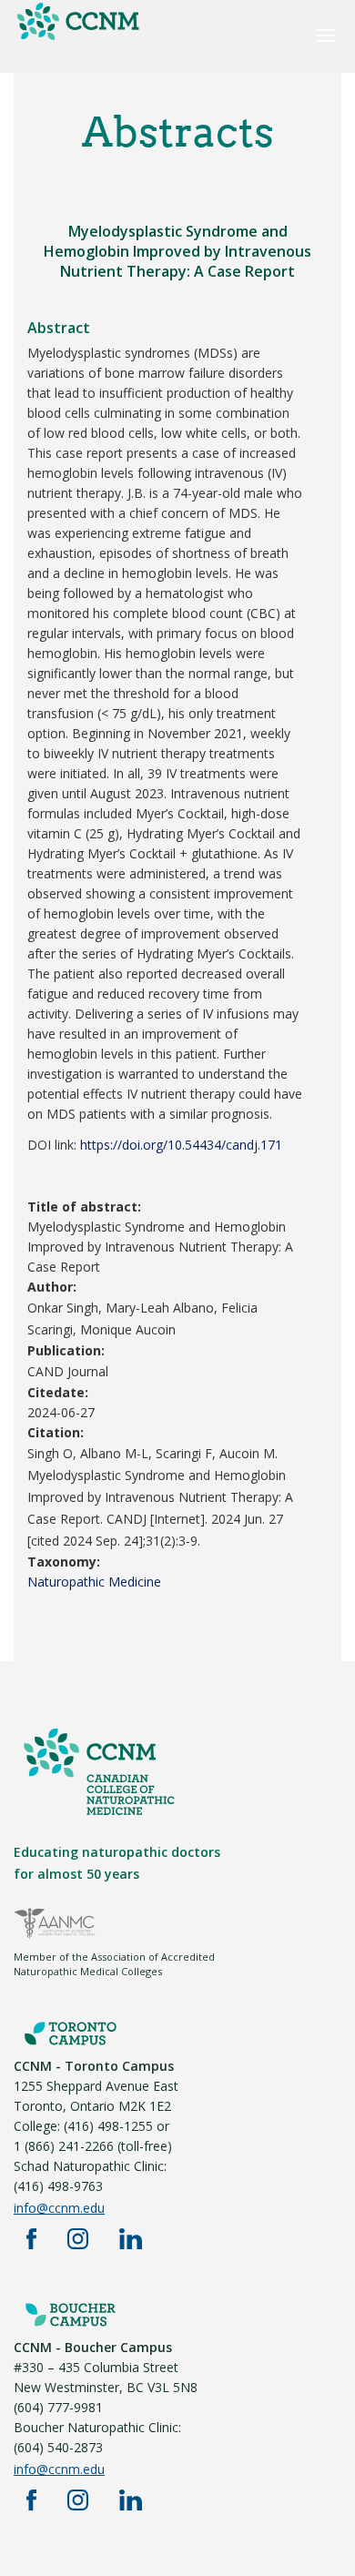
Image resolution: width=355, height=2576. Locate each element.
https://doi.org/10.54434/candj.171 (181, 1145)
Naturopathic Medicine (94, 1582)
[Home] (77, 39)
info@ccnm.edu (59, 2208)
